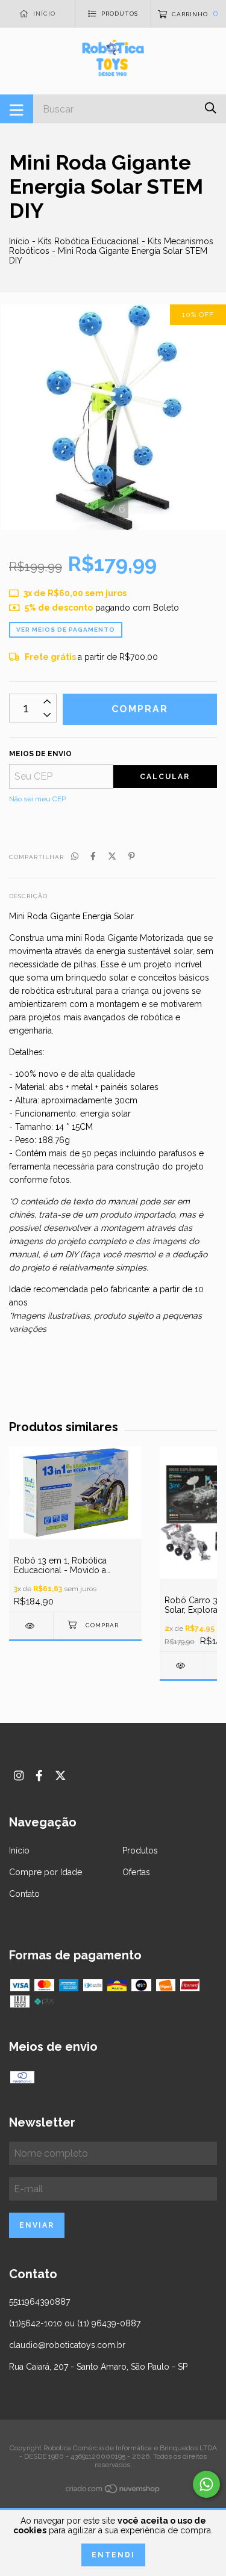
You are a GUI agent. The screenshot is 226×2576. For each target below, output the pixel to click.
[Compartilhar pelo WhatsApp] (75, 856)
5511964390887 (39, 2302)
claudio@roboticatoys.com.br (67, 2345)
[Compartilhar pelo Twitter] (112, 856)
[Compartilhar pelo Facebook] (93, 856)
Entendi (113, 2555)
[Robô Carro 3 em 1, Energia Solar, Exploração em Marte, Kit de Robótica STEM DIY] (182, 1665)
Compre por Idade (46, 1872)
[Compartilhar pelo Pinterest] (132, 856)
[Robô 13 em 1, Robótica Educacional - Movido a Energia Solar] (31, 1626)
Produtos (140, 1850)
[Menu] (17, 109)
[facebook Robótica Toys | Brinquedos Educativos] (39, 1776)
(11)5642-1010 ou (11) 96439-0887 (75, 2323)
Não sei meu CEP (37, 799)
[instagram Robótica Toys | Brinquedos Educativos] (19, 1776)
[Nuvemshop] (113, 2491)
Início (19, 241)
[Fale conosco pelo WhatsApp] (206, 2484)
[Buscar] (211, 108)
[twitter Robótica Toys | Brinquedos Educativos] (61, 1776)
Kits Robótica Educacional (89, 241)
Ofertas (136, 1872)
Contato (24, 1894)
